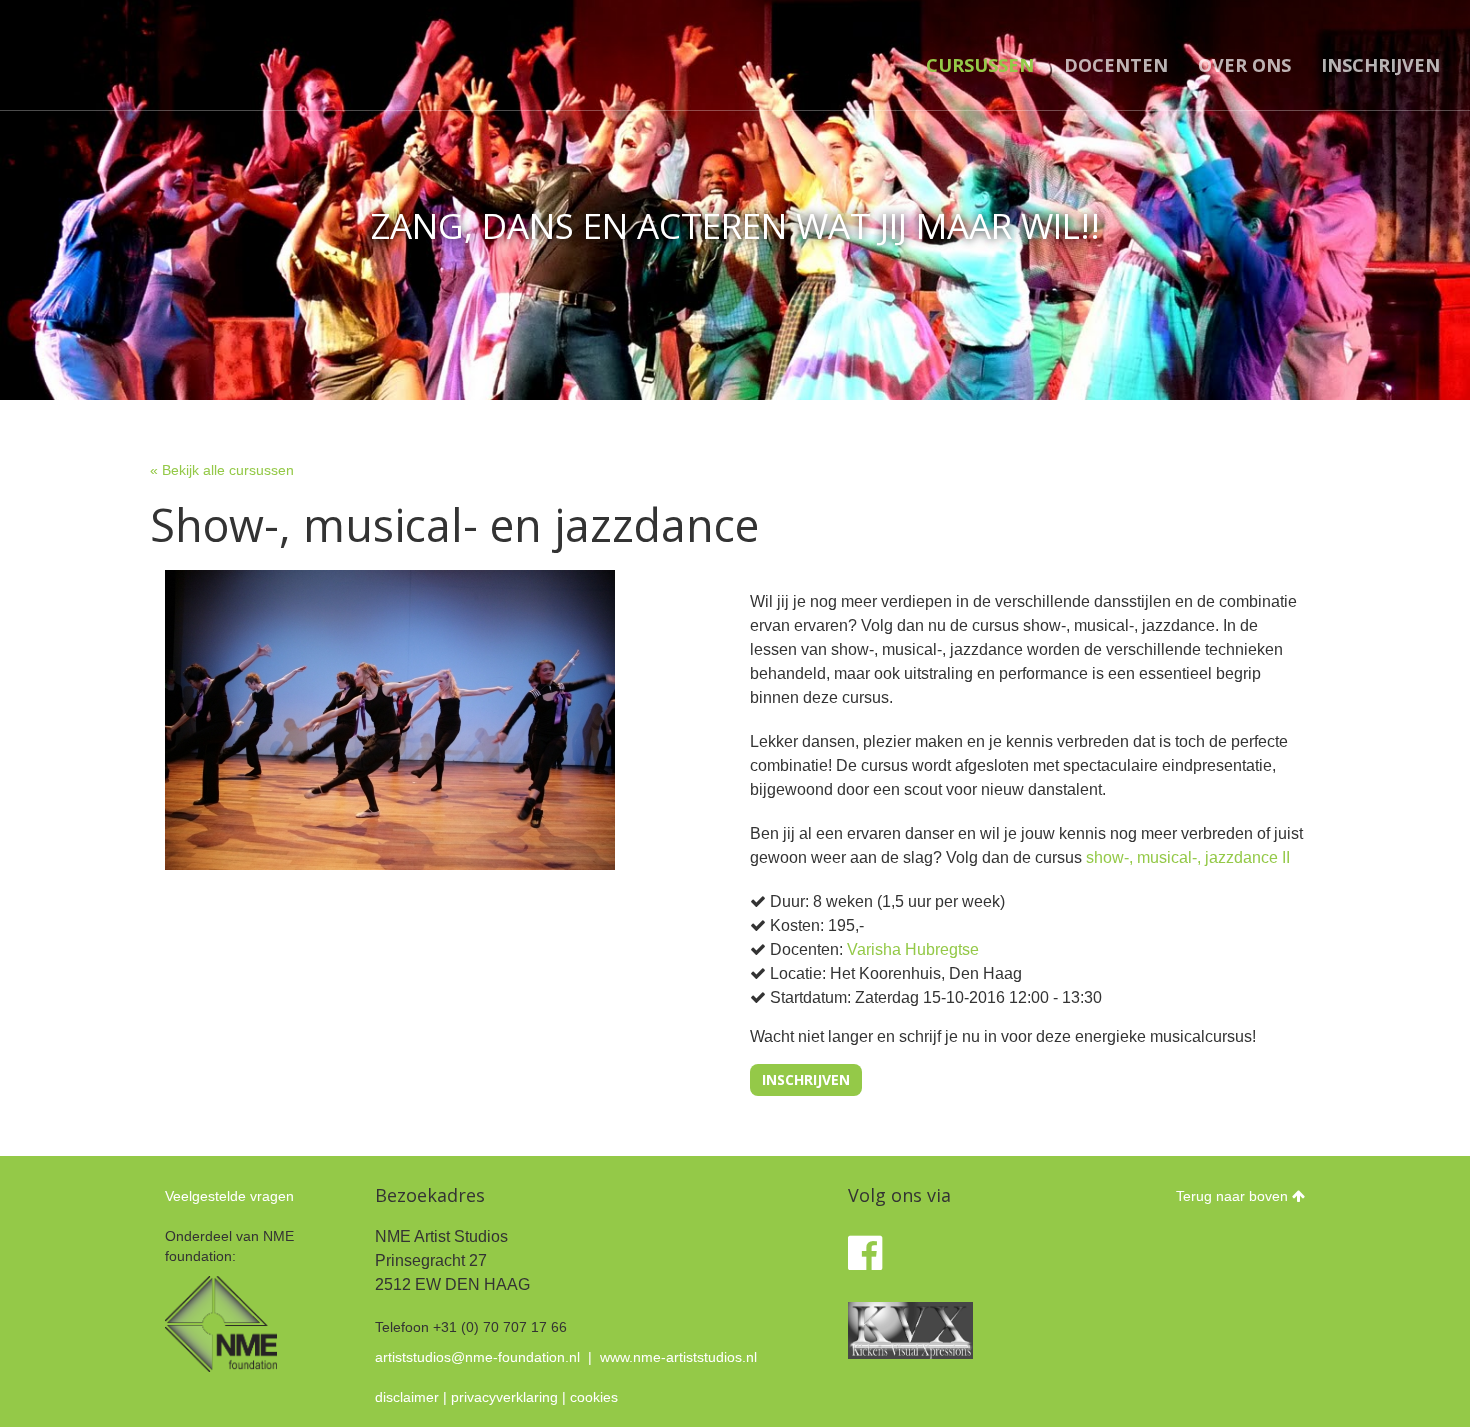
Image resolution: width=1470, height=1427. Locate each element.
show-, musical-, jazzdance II (1188, 857)
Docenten (1116, 65)
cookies (594, 1397)
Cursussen (980, 65)
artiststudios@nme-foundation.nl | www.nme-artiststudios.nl (566, 1357)
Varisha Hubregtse (913, 949)
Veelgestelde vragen (229, 1196)
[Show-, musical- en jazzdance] (390, 720)
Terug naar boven (1234, 1196)
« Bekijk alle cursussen (222, 470)
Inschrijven (1380, 65)
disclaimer (407, 1397)
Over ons (1244, 65)
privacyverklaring (504, 1397)
